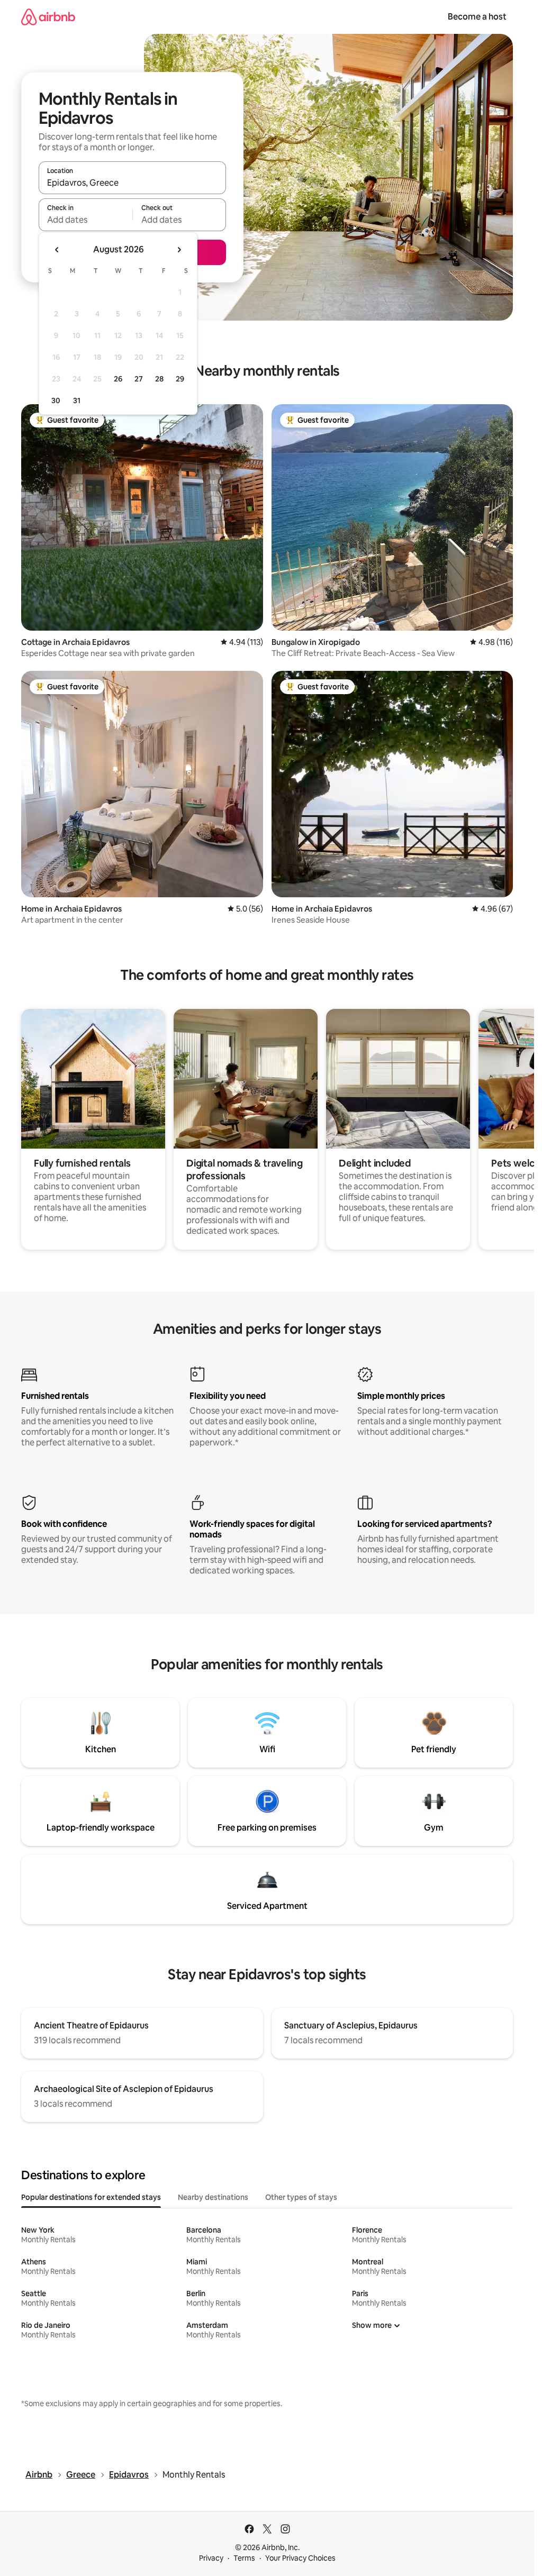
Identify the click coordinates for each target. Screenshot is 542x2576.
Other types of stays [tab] (301, 2197)
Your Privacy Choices (300, 2558)
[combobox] (132, 183)
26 (118, 379)
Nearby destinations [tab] (213, 2197)
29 (180, 379)
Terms (244, 2558)
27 (139, 379)
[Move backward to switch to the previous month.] (57, 250)
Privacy (211, 2558)
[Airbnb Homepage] (48, 17)
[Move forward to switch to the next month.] (179, 250)
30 (56, 400)
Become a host (477, 17)
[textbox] (85, 220)
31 (77, 400)
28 (159, 379)
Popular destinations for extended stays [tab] (91, 2197)
